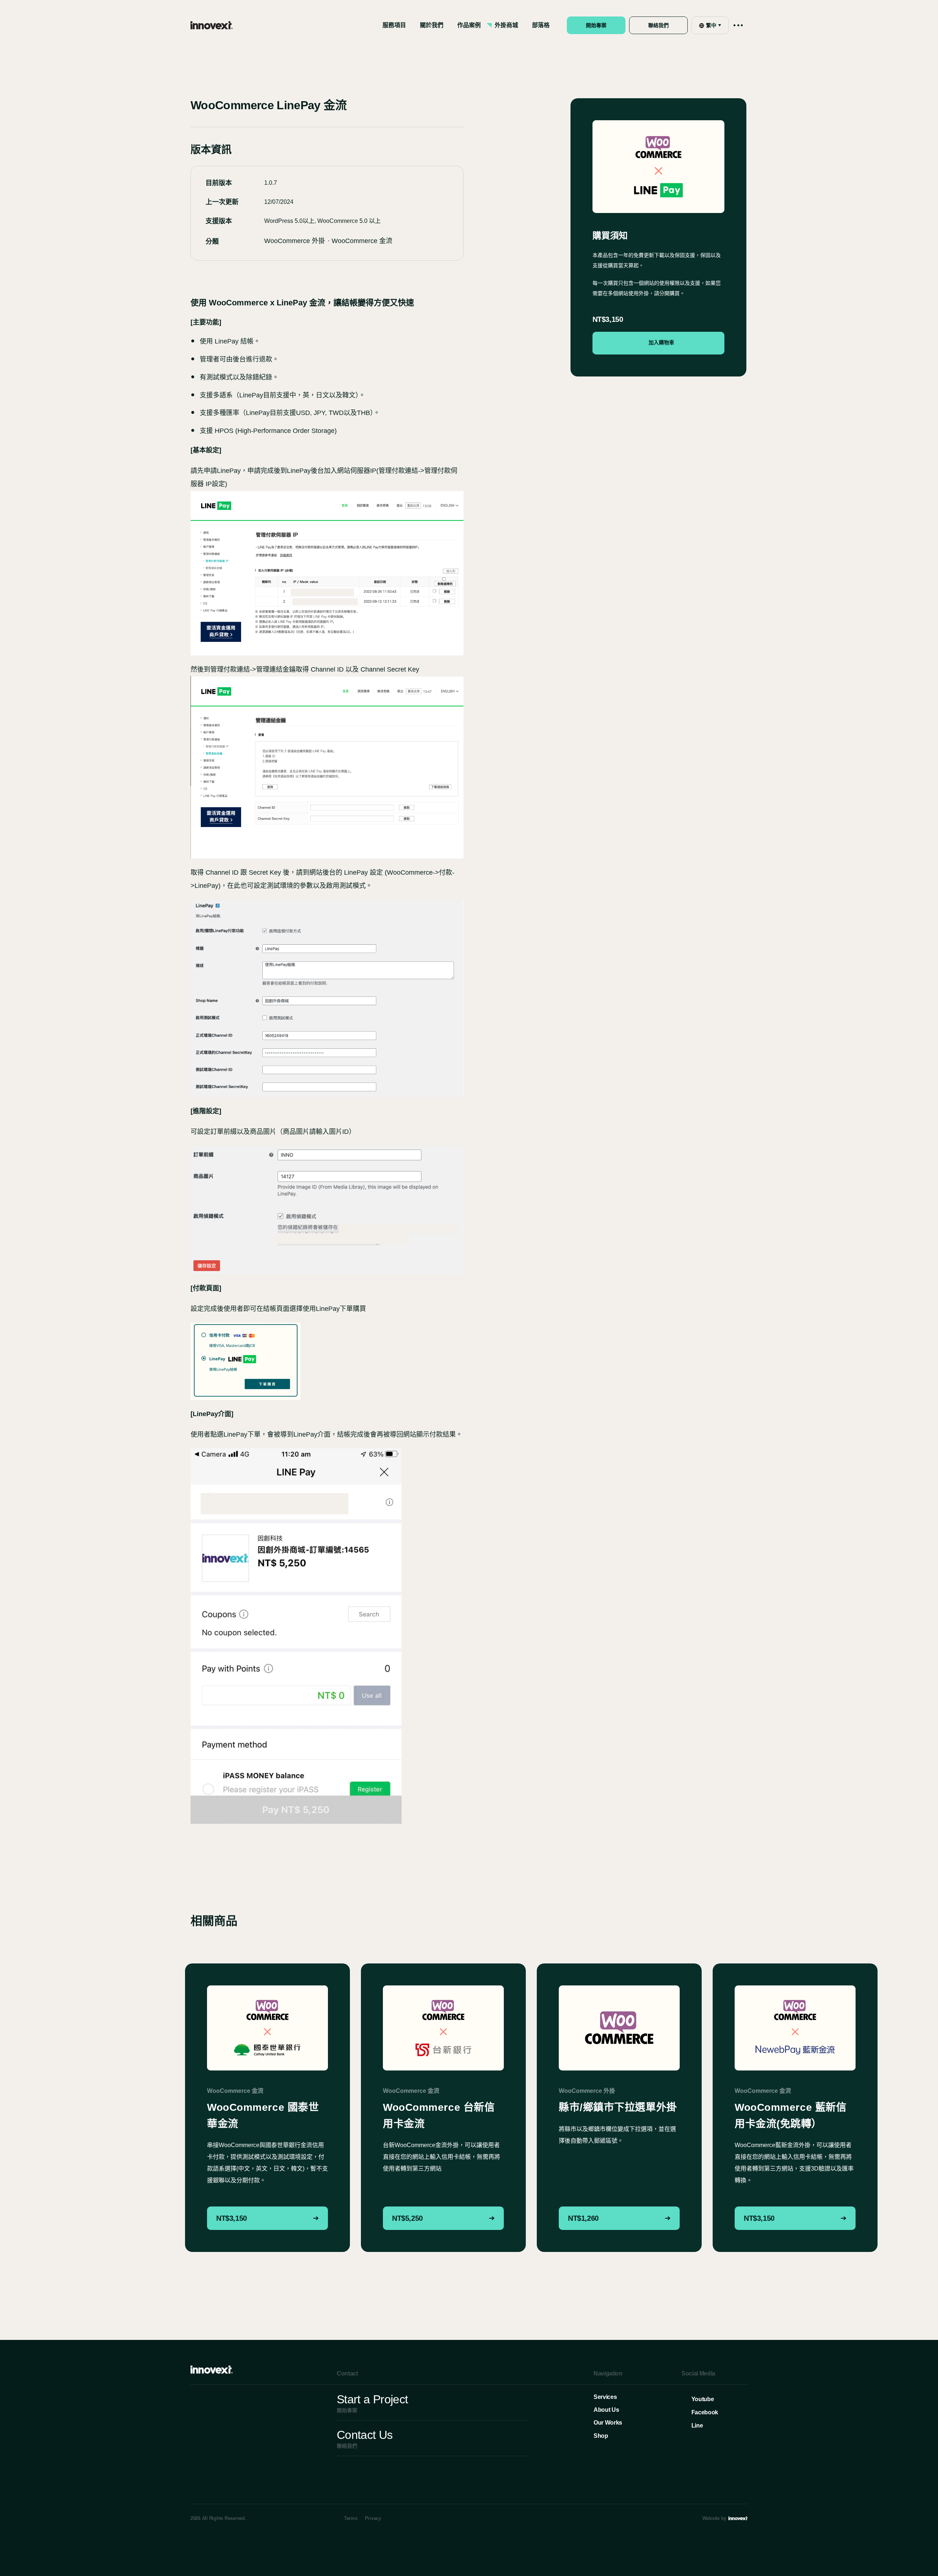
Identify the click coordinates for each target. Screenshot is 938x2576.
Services (605, 2397)
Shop (601, 2436)
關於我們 (432, 25)
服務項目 (394, 25)
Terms (351, 2518)
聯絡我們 (658, 25)
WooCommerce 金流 (362, 241)
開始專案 (596, 25)
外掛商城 (506, 25)
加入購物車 (661, 343)
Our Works (608, 2423)
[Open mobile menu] (738, 25)
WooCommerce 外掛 (295, 241)
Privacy (373, 2518)
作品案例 (469, 25)
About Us (606, 2410)
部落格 (541, 25)
